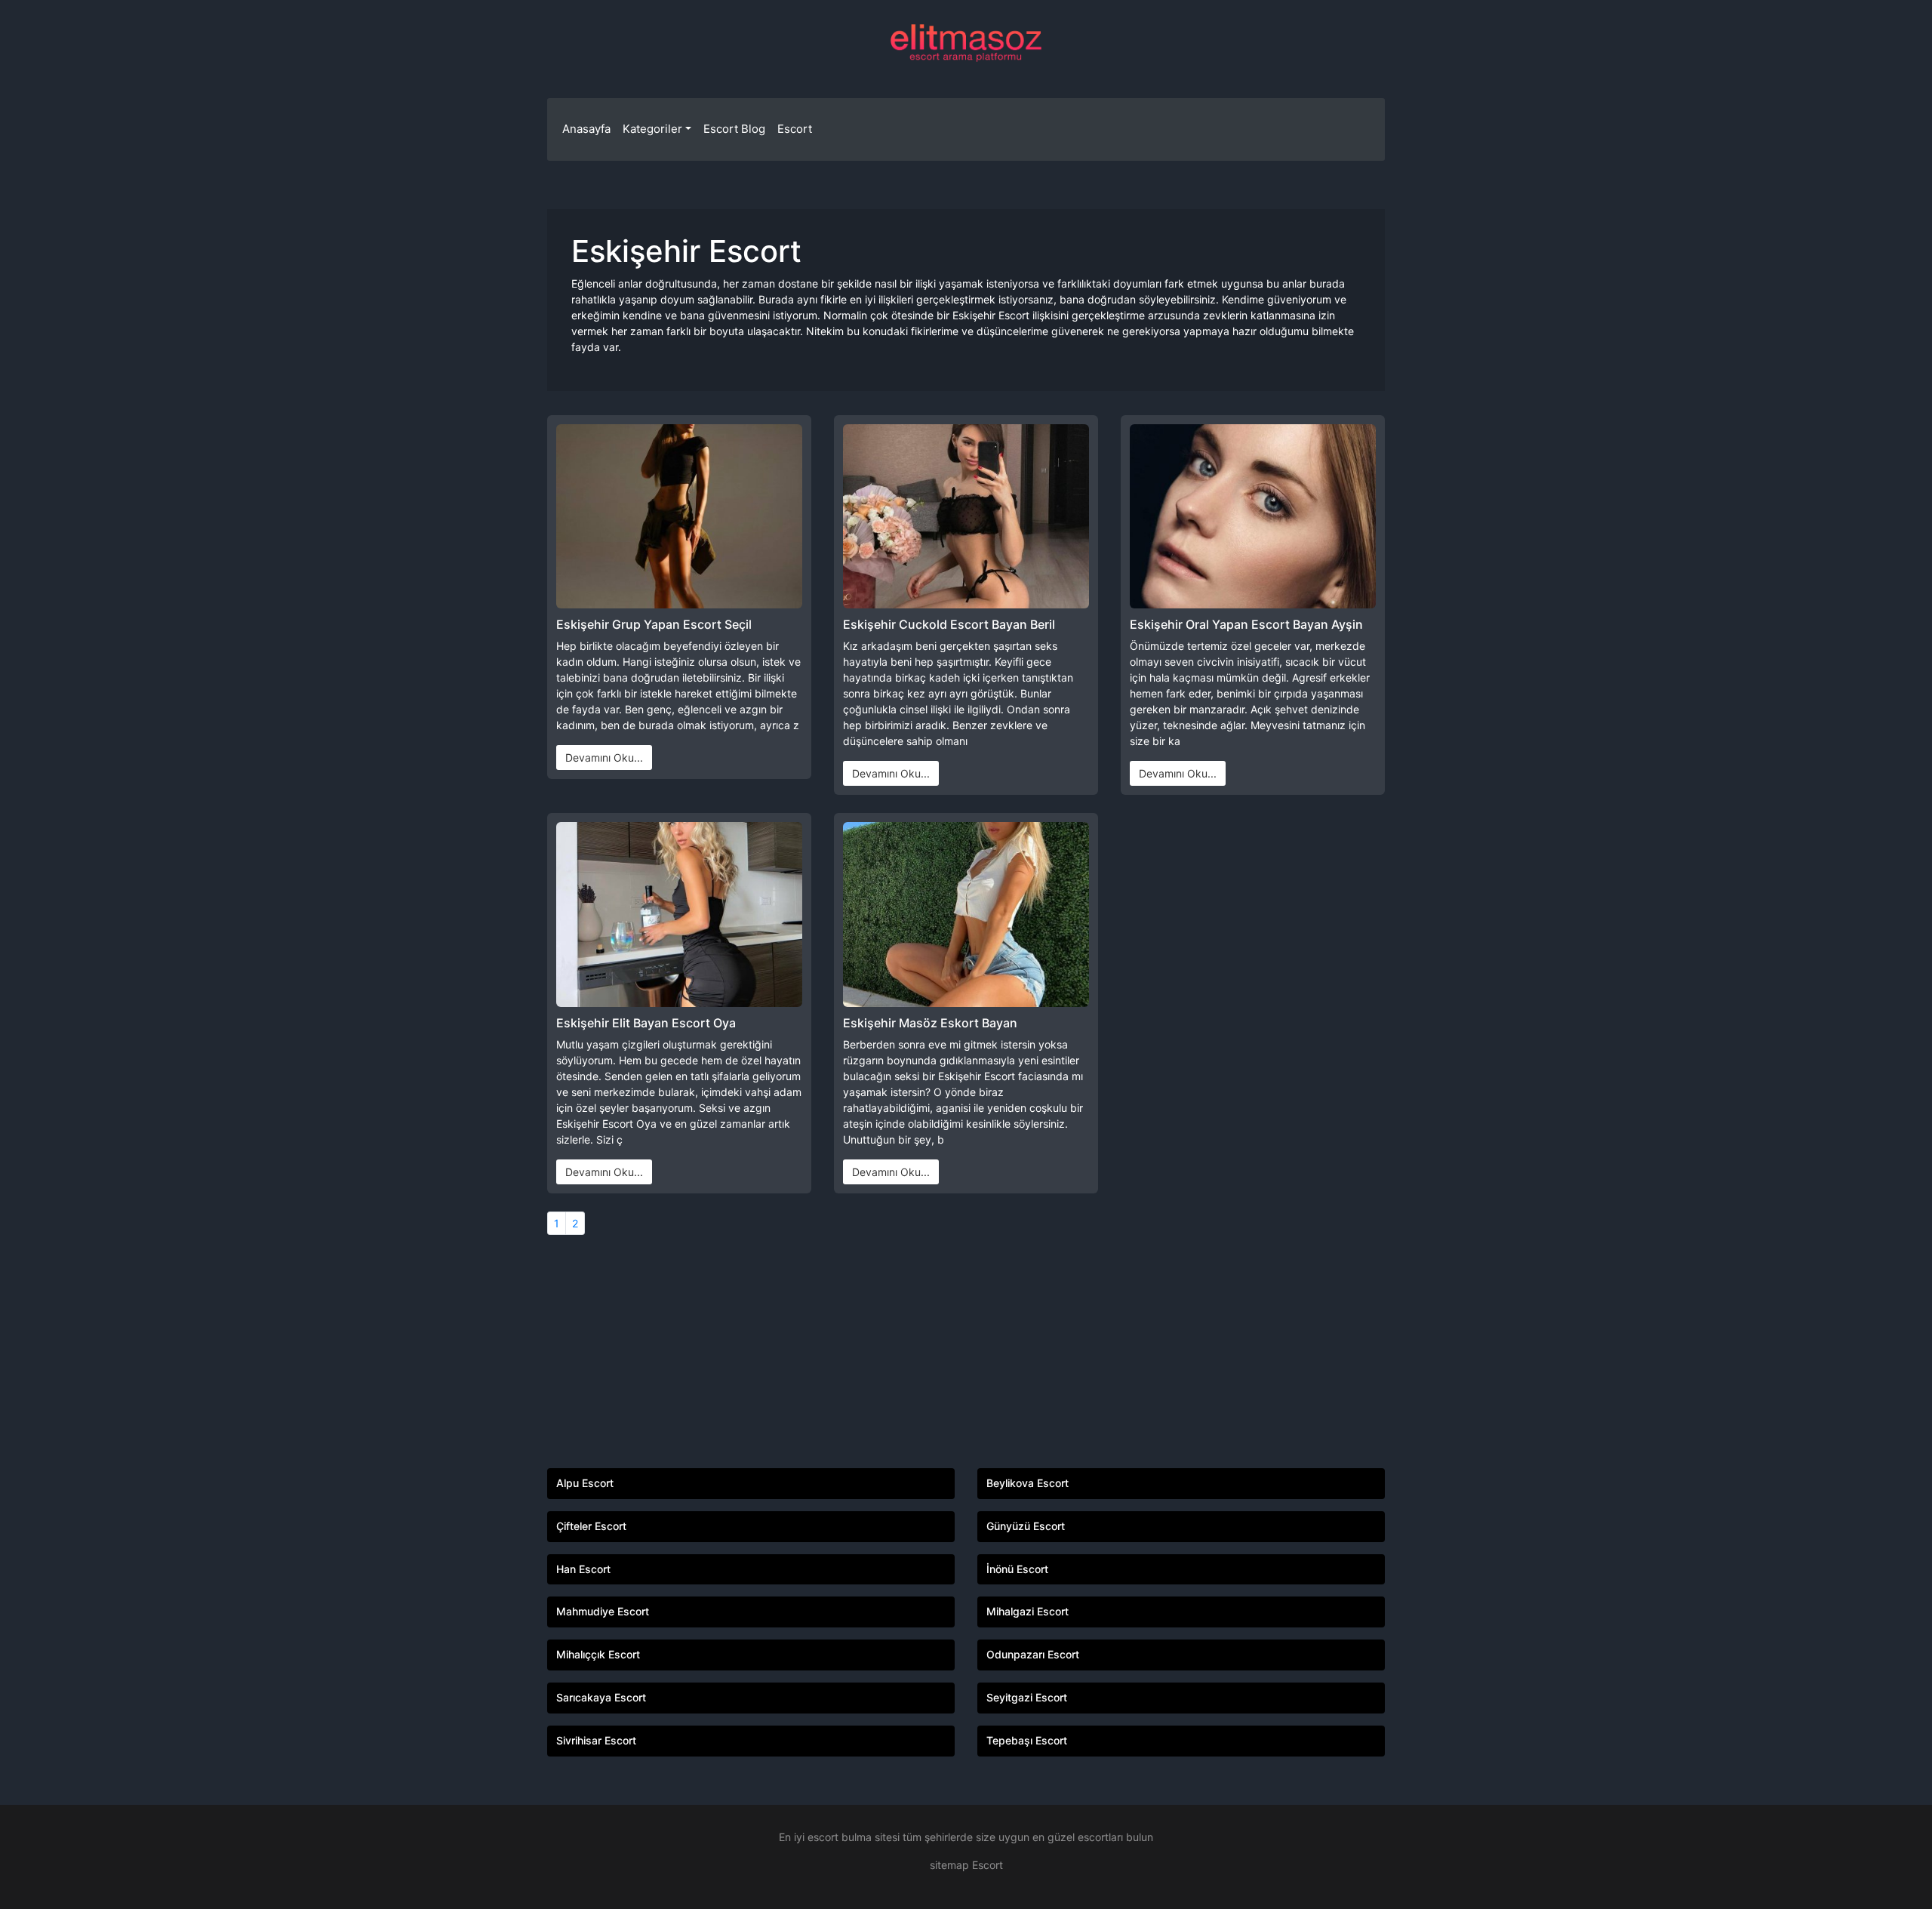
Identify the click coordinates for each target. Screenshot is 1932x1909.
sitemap (949, 1865)
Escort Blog (734, 129)
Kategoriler (652, 129)
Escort (795, 129)
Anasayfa (586, 129)
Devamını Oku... (604, 757)
